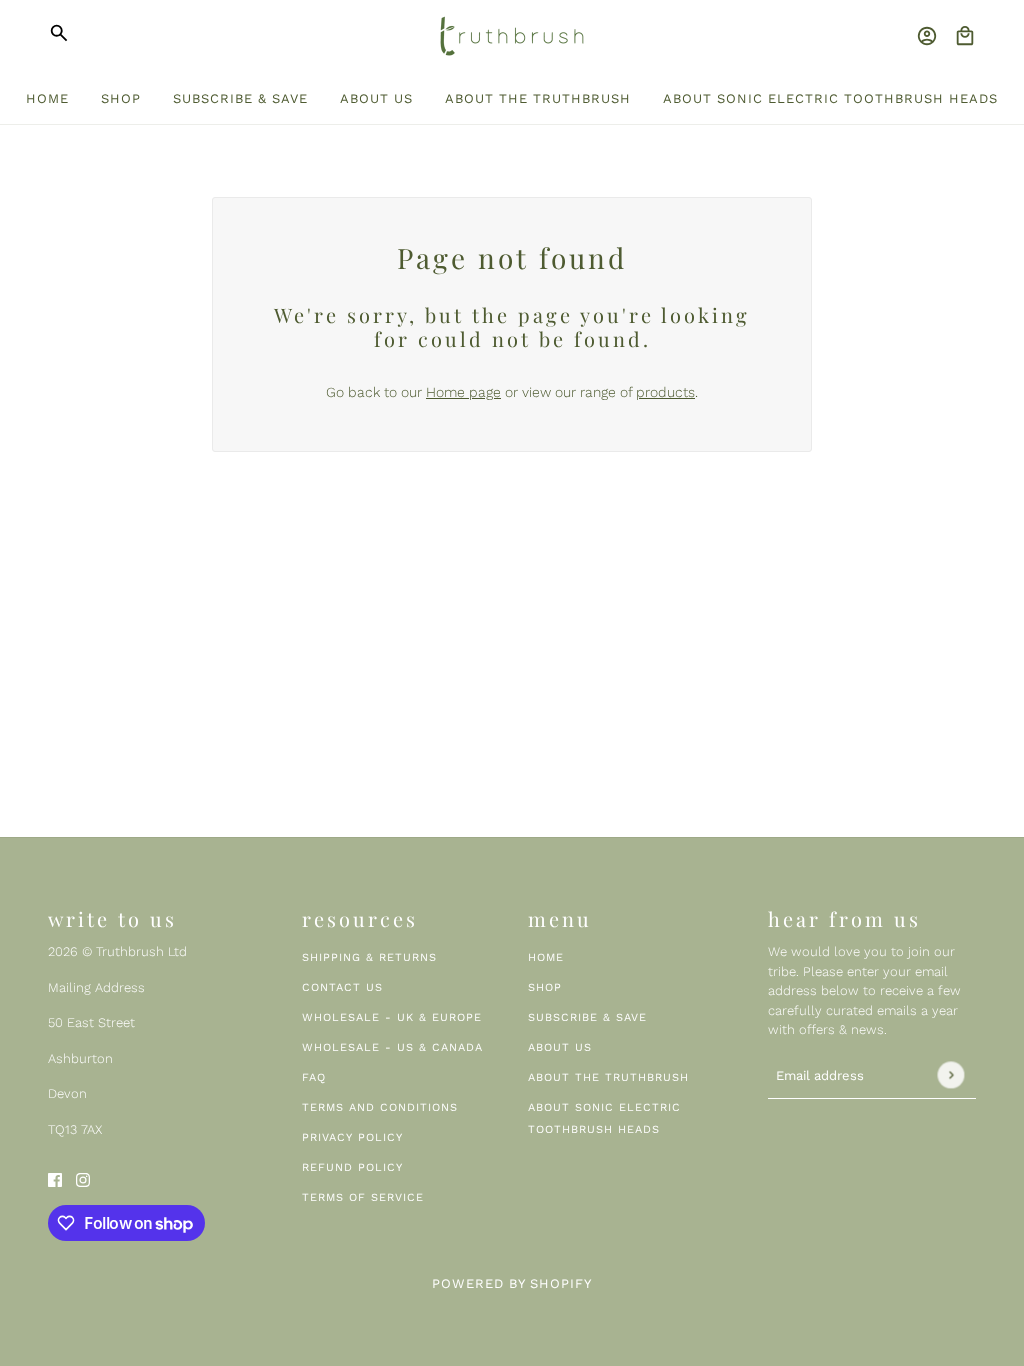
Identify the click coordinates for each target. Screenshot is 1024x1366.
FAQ (314, 1077)
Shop (545, 987)
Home (546, 957)
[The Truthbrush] (512, 36)
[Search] (59, 33)
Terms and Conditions (380, 1107)
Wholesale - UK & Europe (392, 1017)
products (665, 392)
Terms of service (363, 1197)
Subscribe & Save (587, 1017)
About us (560, 1047)
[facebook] (55, 1178)
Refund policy (352, 1167)
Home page (463, 392)
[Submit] (950, 1074)
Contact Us (342, 987)
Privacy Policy (352, 1137)
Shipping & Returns (369, 957)
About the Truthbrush (608, 1077)
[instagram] (83, 1178)
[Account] (927, 36)
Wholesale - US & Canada (392, 1047)
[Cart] (965, 36)
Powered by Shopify (512, 1283)
